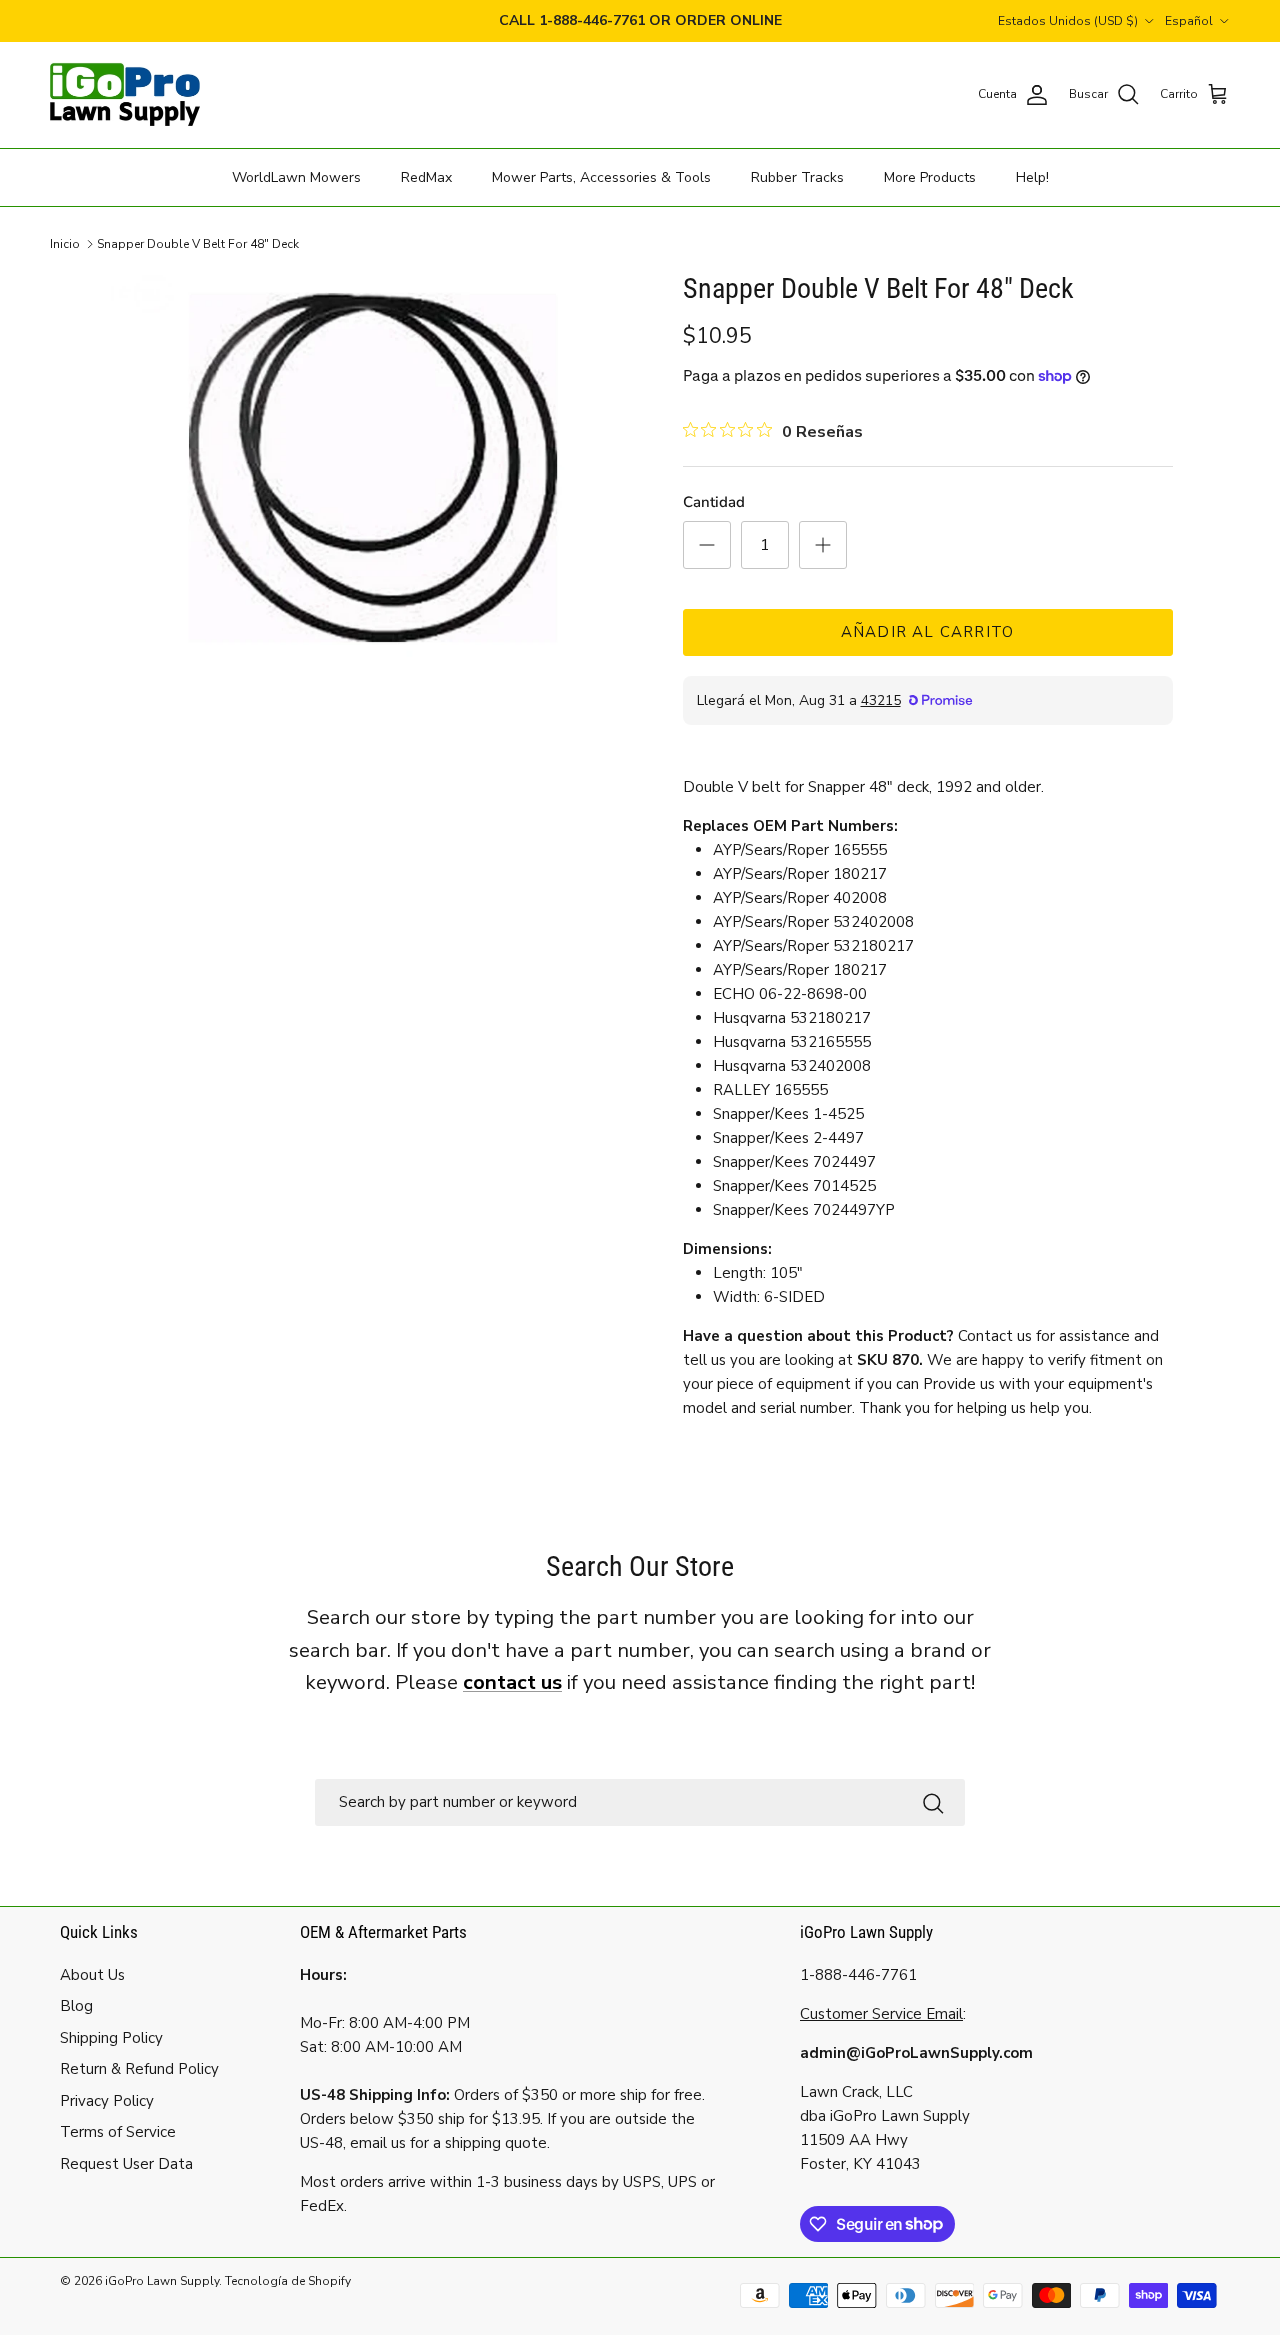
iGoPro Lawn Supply (162, 2281)
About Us (92, 1975)
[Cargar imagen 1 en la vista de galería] (373, 467)
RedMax (426, 176)
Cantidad (714, 502)
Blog (76, 2006)
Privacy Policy (107, 2101)
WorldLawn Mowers (296, 176)
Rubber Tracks (797, 176)
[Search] (933, 1802)
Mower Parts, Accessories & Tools (601, 176)
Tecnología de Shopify (288, 2281)
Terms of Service (118, 2132)
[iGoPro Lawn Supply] (125, 95)
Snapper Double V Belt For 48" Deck (198, 244)
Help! (1032, 176)
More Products (930, 176)
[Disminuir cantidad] (707, 545)
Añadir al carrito (927, 632)
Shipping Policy (111, 2038)
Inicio (65, 244)
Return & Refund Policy (139, 2069)
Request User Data (126, 2164)
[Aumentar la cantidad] (823, 545)
